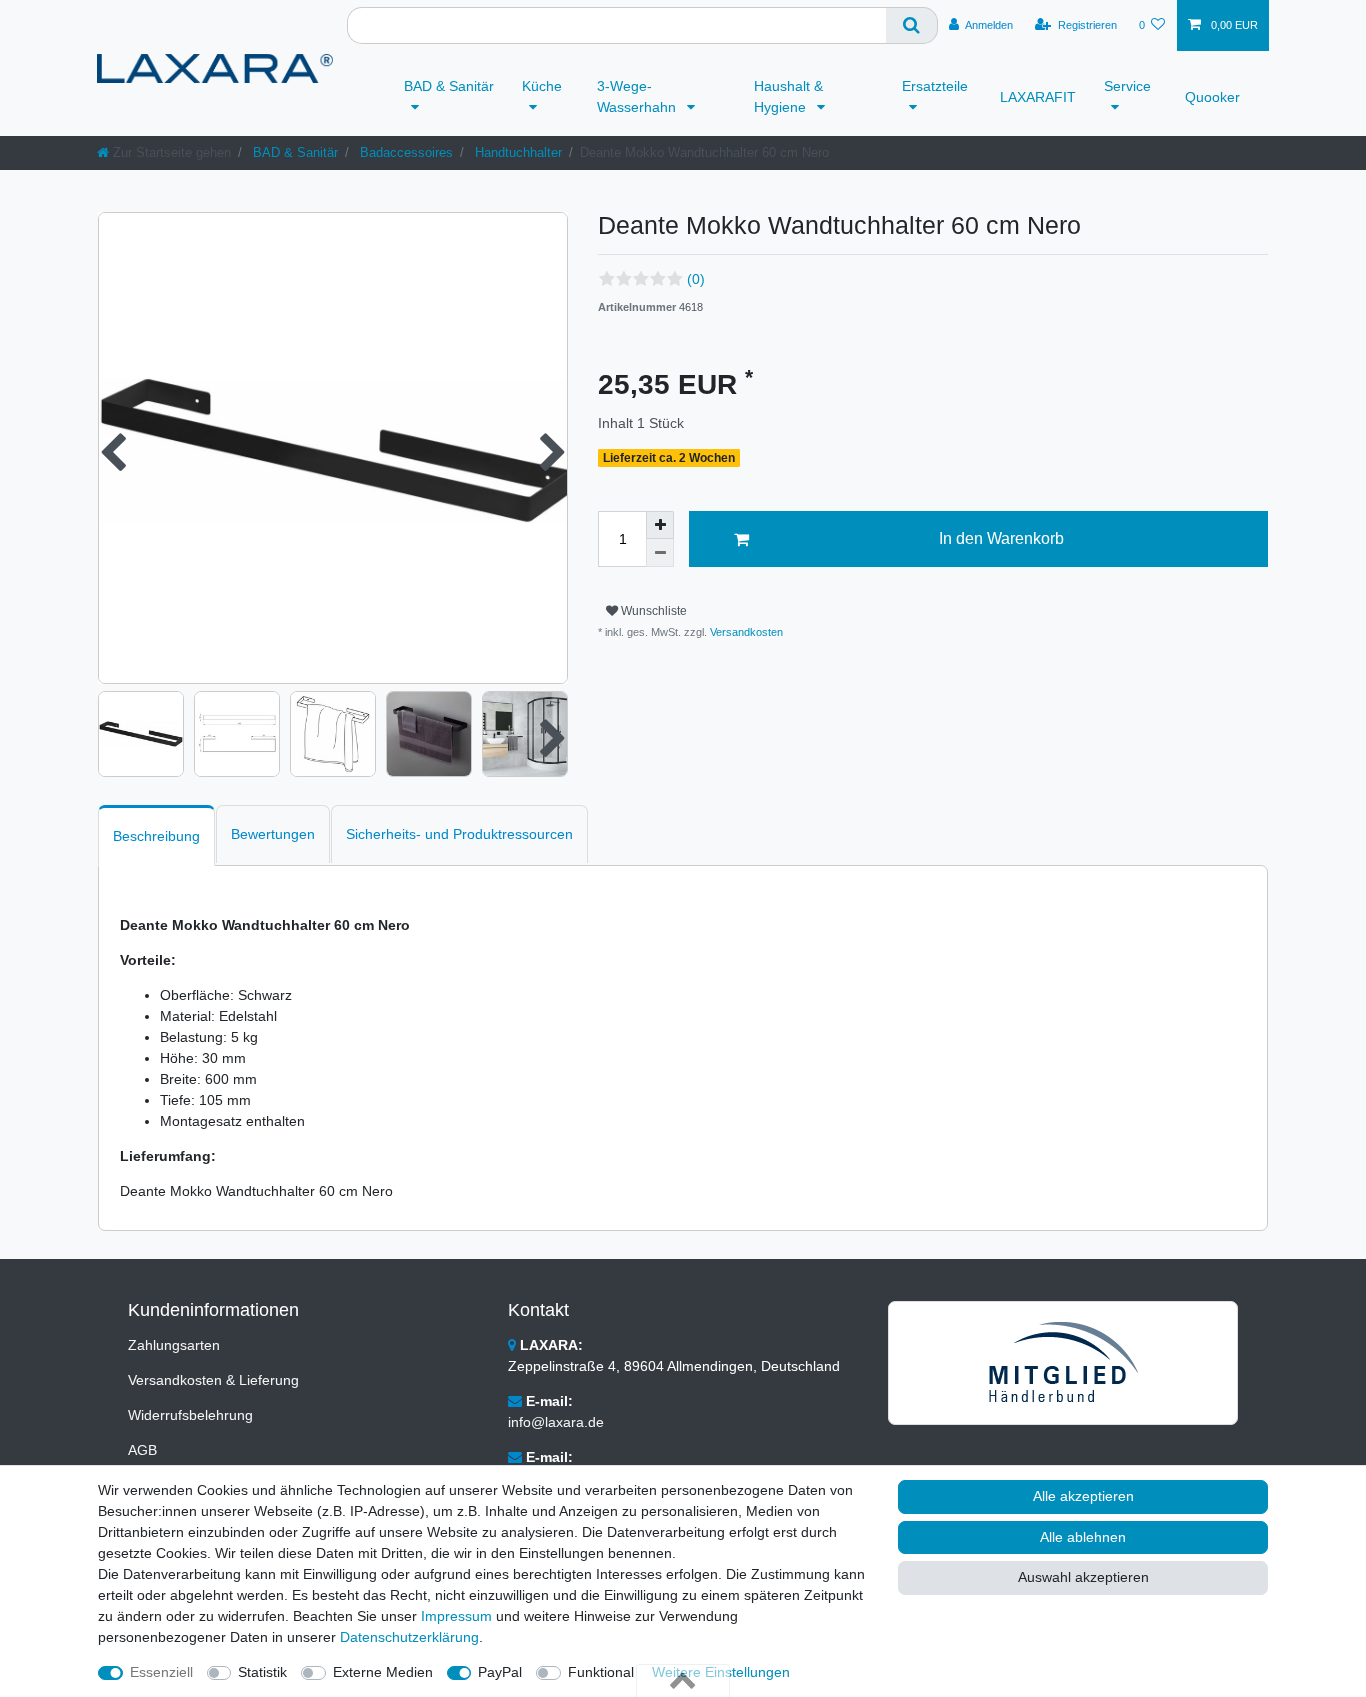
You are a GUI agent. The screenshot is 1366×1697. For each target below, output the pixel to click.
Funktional (601, 1672)
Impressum (456, 1616)
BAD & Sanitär (449, 86)
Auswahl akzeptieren (1083, 1577)
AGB (142, 1450)
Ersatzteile (935, 86)
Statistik (262, 1672)
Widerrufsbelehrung (190, 1415)
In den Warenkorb (1001, 538)
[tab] (156, 835)
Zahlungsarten (174, 1345)
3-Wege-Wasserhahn (638, 96)
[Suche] (912, 25)
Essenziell (161, 1672)
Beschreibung (156, 836)
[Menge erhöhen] (660, 525)
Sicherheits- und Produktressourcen (459, 834)
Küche (542, 86)
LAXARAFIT (1038, 97)
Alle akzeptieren (1083, 1496)
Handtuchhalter (516, 152)
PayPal (500, 1672)
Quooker (1212, 97)
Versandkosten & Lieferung (213, 1380)
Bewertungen (273, 834)
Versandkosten (745, 632)
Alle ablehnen (1083, 1537)
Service (1127, 86)
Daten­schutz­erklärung (409, 1637)
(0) (696, 279)
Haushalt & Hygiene (788, 96)
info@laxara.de (556, 1422)
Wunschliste (652, 611)
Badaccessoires (404, 152)
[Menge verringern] (660, 553)
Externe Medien (383, 1672)
